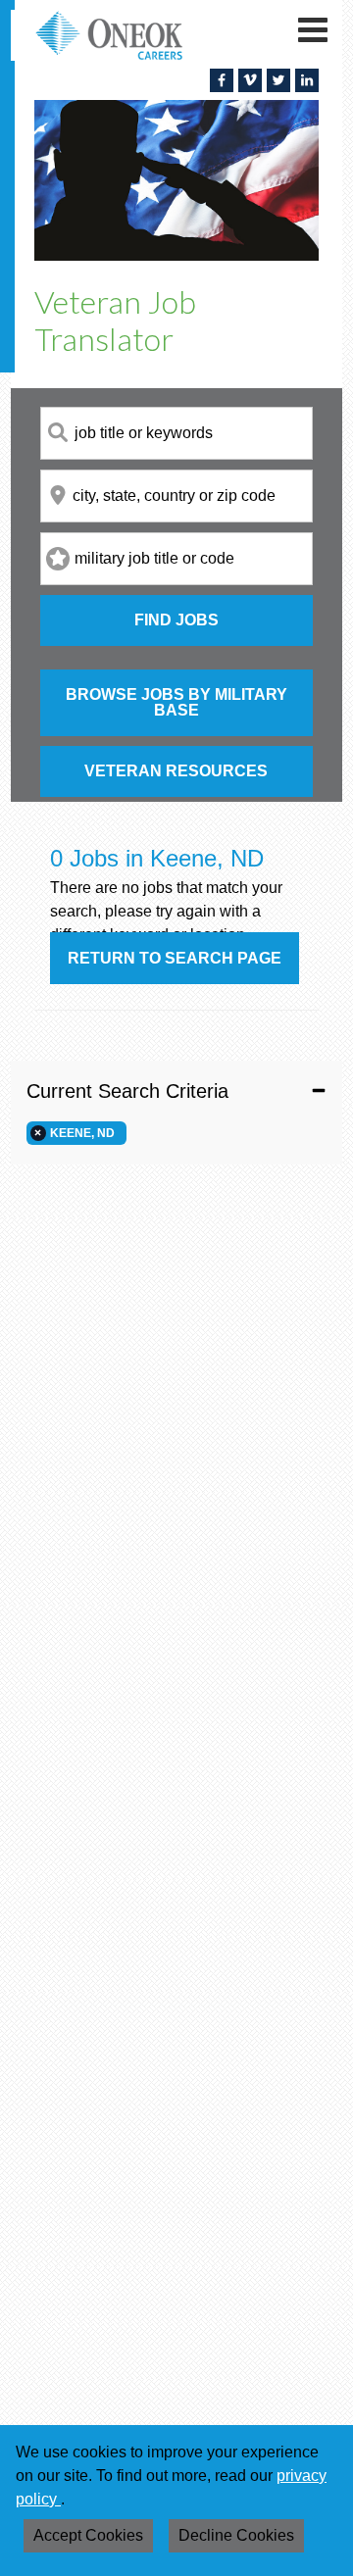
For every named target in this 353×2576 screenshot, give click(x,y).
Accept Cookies (88, 2535)
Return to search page (175, 958)
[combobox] (176, 433)
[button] (176, 1091)
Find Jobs (176, 620)
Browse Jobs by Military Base (176, 702)
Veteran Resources (176, 771)
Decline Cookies (236, 2535)
